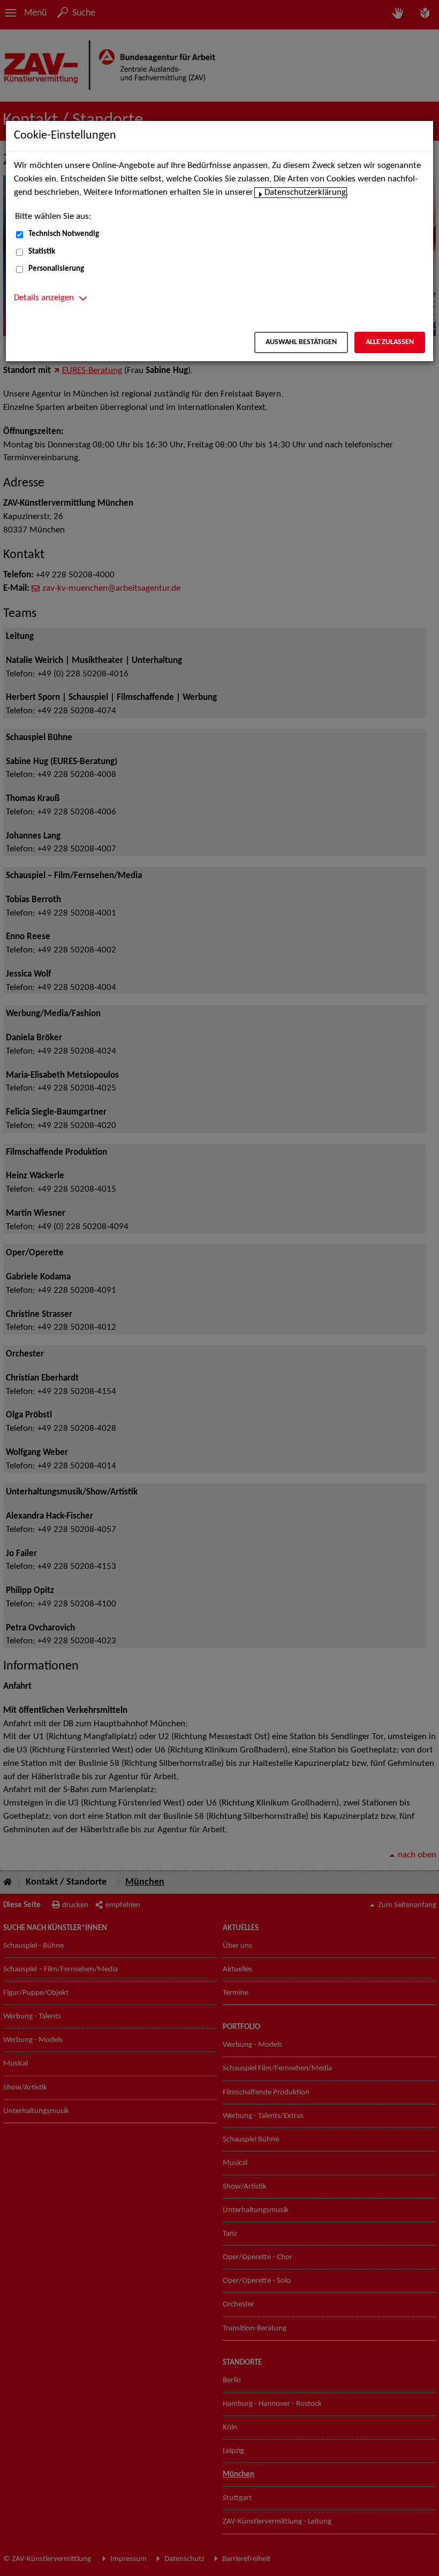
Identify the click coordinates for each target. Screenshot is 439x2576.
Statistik (42, 252)
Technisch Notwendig (64, 234)
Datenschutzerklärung (305, 193)
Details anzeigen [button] (44, 298)
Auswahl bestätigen (301, 342)
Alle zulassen (390, 342)
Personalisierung (56, 269)
